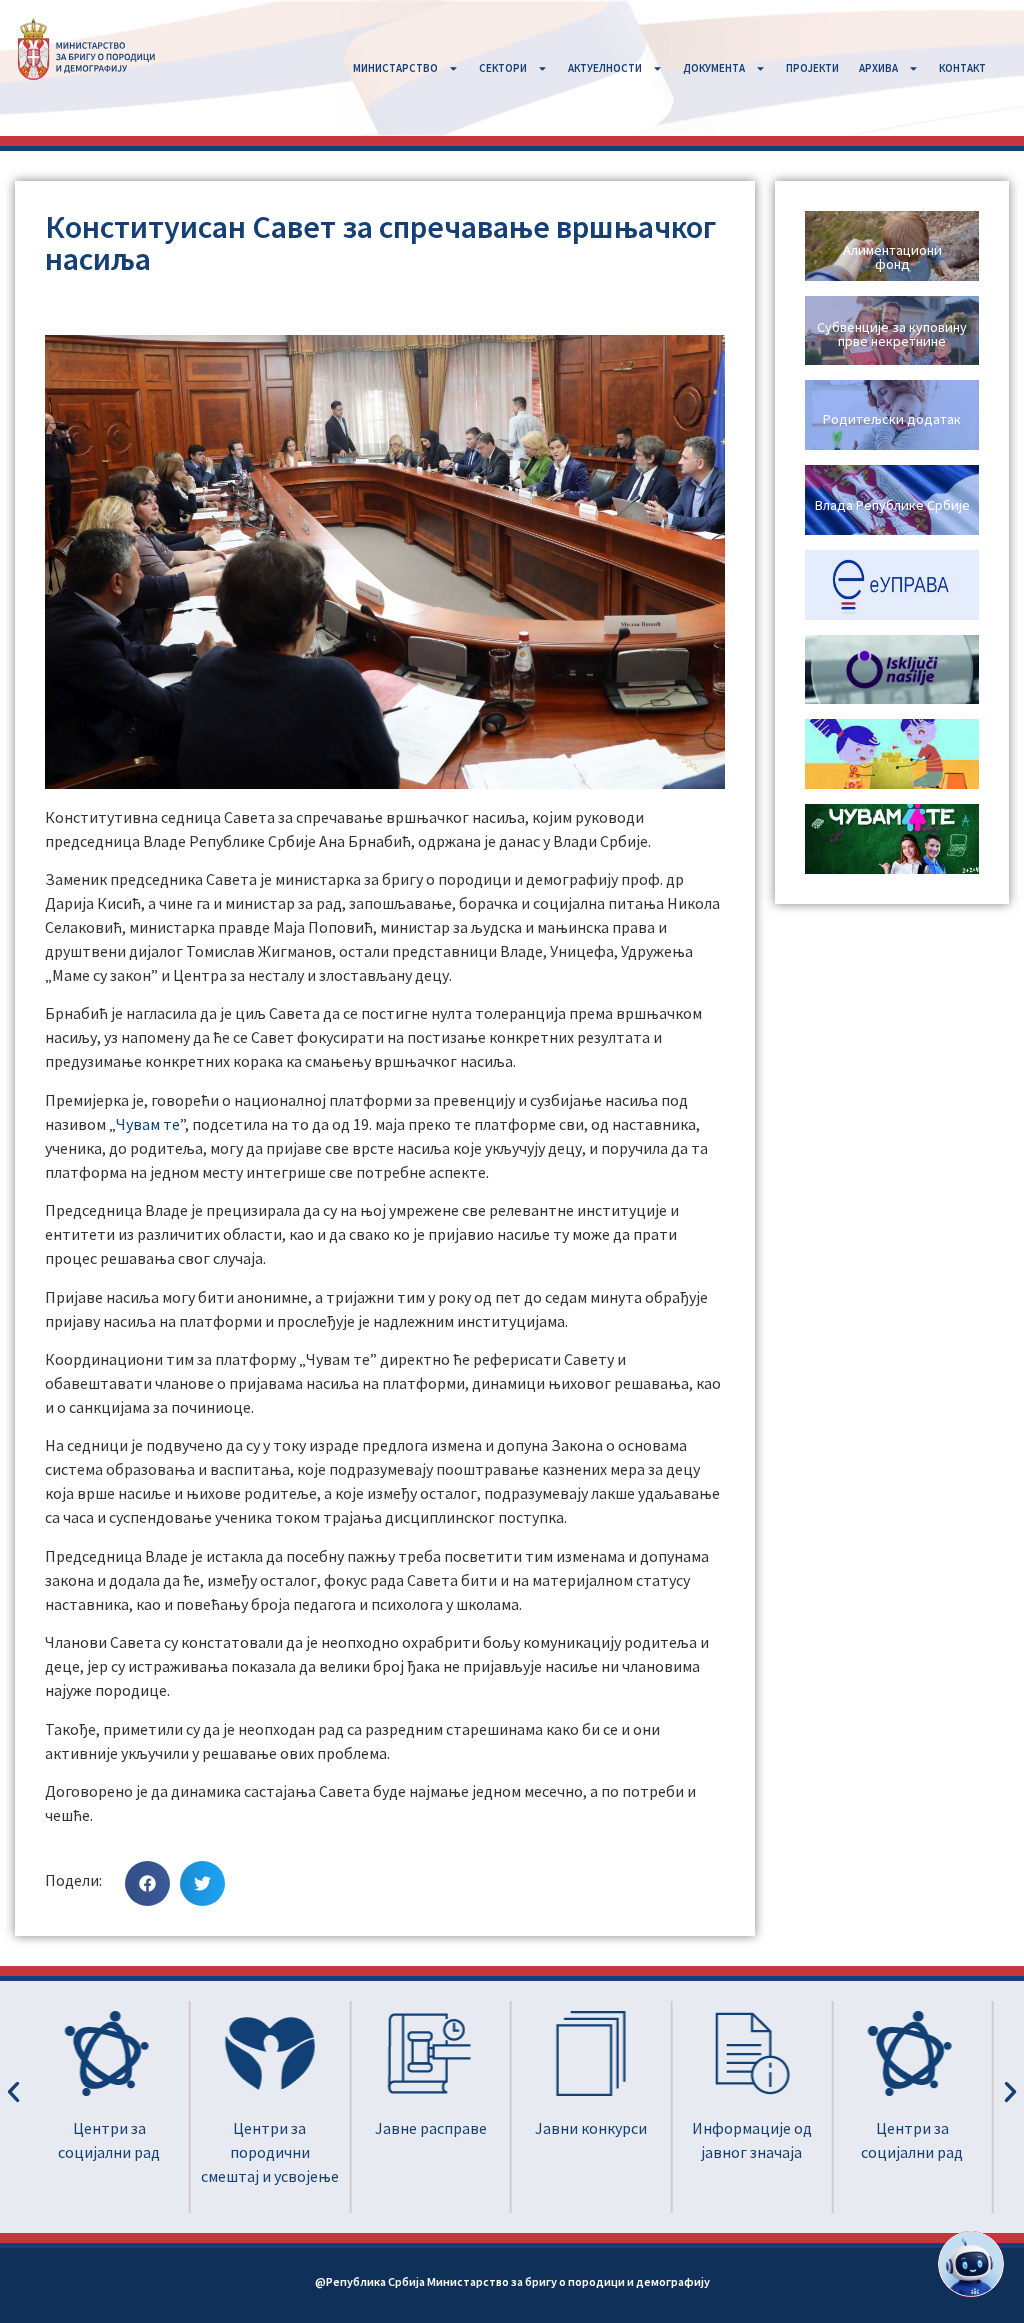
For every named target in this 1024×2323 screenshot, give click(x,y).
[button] (147, 1883)
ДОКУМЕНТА (714, 68)
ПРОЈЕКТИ (812, 68)
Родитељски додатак (892, 419)
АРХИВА (878, 68)
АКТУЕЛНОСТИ (605, 68)
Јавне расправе (431, 2128)
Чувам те (148, 1124)
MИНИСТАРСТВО (395, 68)
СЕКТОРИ (503, 68)
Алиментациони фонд (892, 257)
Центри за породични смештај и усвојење (270, 2152)
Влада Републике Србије (892, 505)
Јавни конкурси (591, 2128)
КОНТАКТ (962, 68)
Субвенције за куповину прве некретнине (892, 334)
